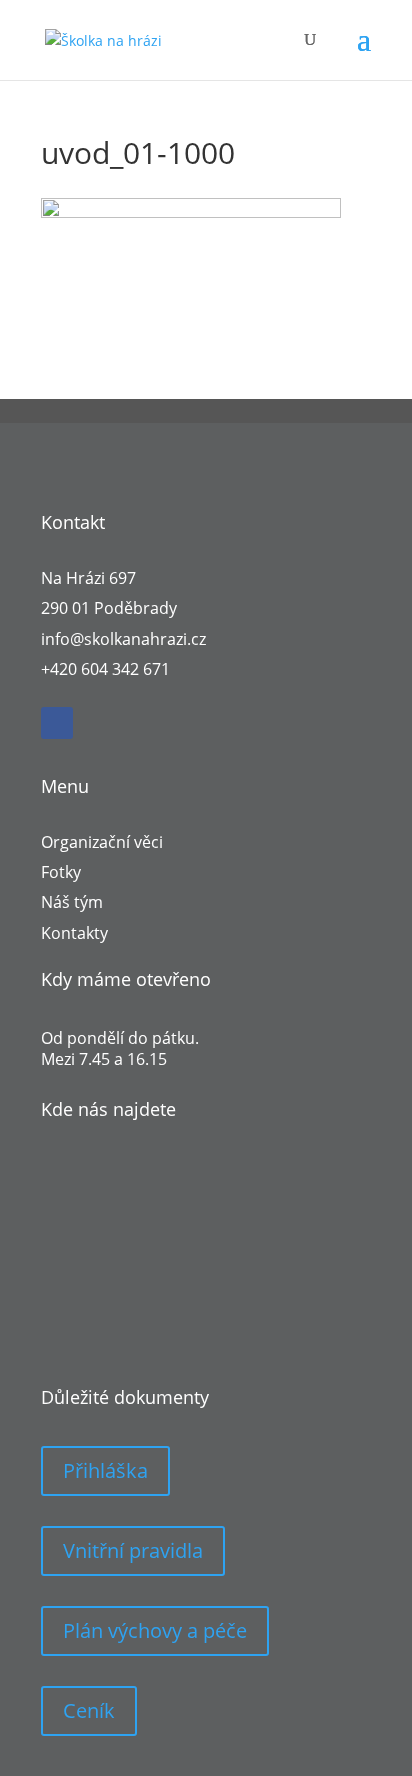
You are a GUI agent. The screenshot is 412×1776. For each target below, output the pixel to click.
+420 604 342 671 (105, 669)
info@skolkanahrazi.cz (123, 639)
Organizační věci (102, 842)
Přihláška (105, 1470)
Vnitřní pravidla (133, 1550)
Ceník (89, 1710)
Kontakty (74, 933)
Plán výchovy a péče (155, 1630)
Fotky (61, 872)
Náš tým (72, 902)
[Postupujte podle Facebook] (57, 723)
